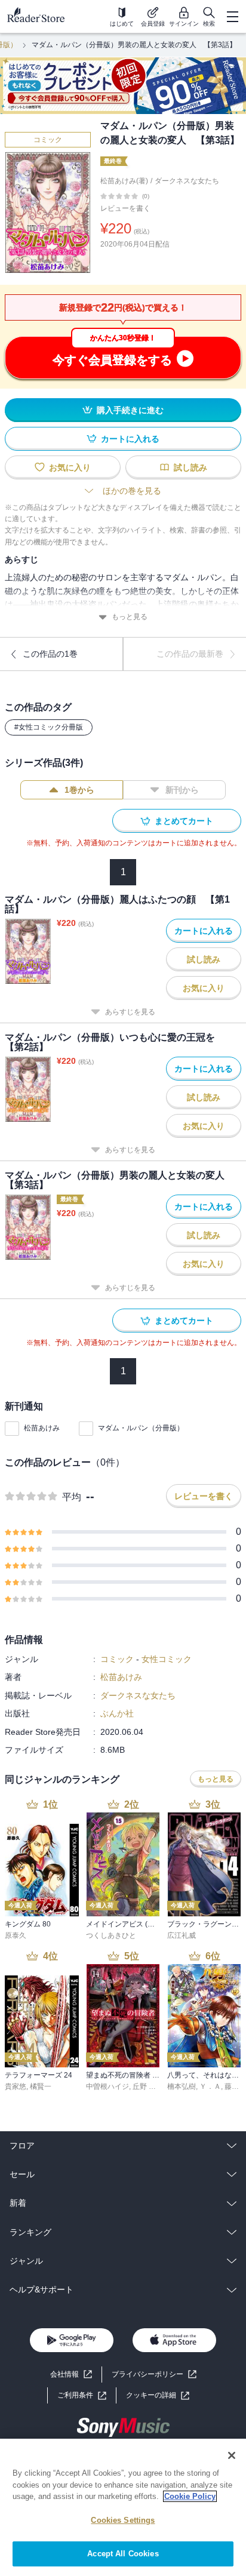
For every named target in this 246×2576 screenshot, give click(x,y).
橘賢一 (41, 2086)
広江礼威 (182, 1935)
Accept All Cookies (123, 2554)
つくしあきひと (111, 1935)
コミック (48, 140)
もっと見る (130, 617)
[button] (158, 2395)
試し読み (190, 467)
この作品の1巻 (50, 654)
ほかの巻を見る (132, 491)
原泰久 (16, 1935)
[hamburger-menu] (232, 17)
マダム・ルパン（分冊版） (141, 1428)
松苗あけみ (42, 1428)
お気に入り (70, 467)
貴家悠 (16, 2086)
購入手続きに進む (130, 410)
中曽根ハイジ (107, 2086)
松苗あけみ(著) (124, 181)
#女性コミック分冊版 (49, 727)
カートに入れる (130, 439)
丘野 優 (144, 2086)
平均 (72, 1497)
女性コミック (167, 1659)
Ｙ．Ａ (210, 2086)
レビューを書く (125, 208)
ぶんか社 (117, 1713)
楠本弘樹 (182, 2086)
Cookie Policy (190, 2496)
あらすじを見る (130, 1012)
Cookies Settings (123, 2520)
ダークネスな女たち (187, 181)
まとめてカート (184, 821)
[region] (123, 2507)
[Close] (232, 2455)
